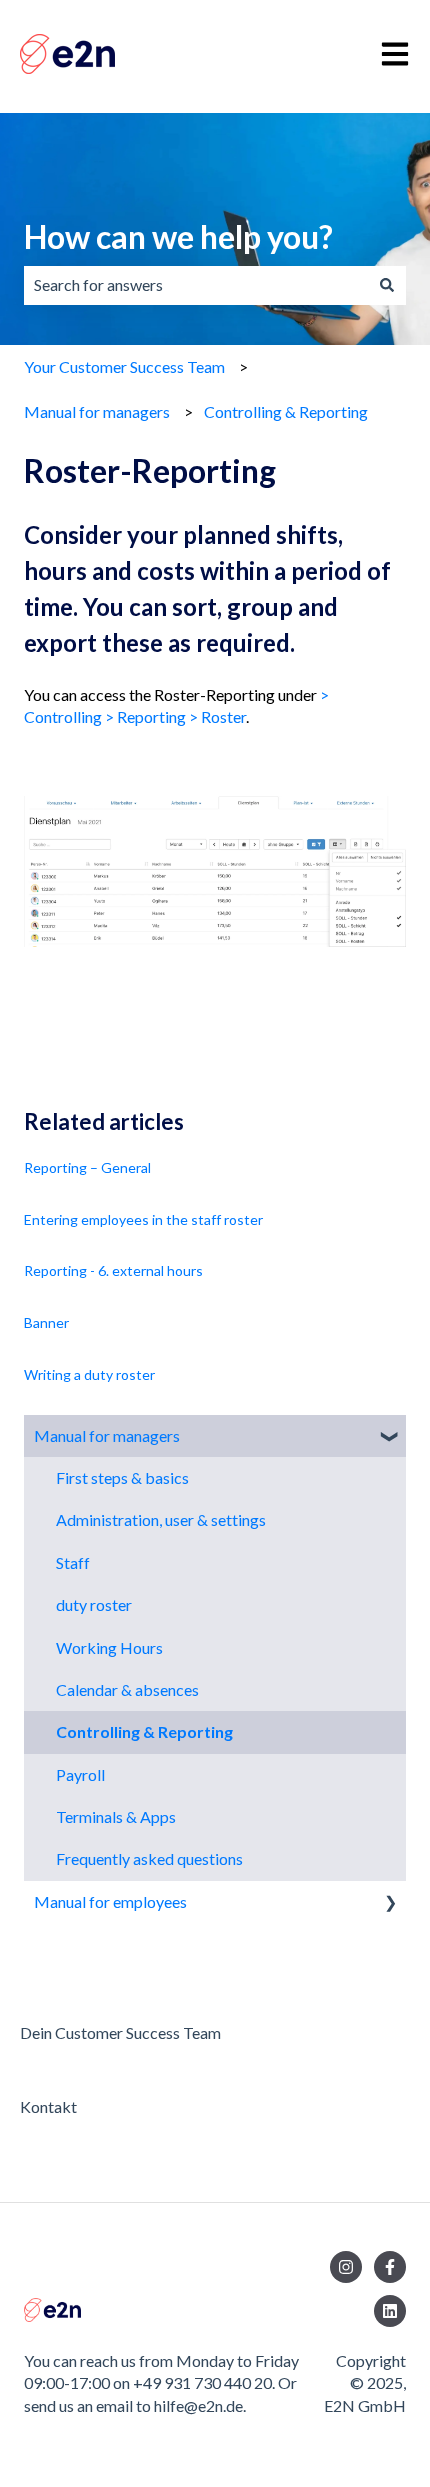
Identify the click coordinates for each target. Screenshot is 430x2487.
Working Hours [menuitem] (109, 1647)
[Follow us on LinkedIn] (390, 2311)
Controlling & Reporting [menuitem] (144, 1731)
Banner (46, 1322)
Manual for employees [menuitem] (110, 1901)
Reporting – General (87, 1167)
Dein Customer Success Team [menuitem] (120, 2032)
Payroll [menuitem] (80, 1774)
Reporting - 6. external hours (113, 1270)
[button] (390, 1437)
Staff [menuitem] (73, 1562)
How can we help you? (178, 236)
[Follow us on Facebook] (390, 2267)
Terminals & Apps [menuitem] (116, 1816)
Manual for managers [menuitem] (107, 1435)
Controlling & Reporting (286, 411)
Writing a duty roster (89, 1374)
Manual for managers (97, 411)
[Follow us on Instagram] (346, 2267)
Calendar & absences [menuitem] (127, 1689)
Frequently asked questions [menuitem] (149, 1858)
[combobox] (196, 285)
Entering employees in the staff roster (143, 1219)
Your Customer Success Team (124, 366)
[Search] (387, 285)
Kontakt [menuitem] (48, 2106)
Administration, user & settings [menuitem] (161, 1519)
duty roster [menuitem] (94, 1604)
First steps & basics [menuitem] (122, 1477)
